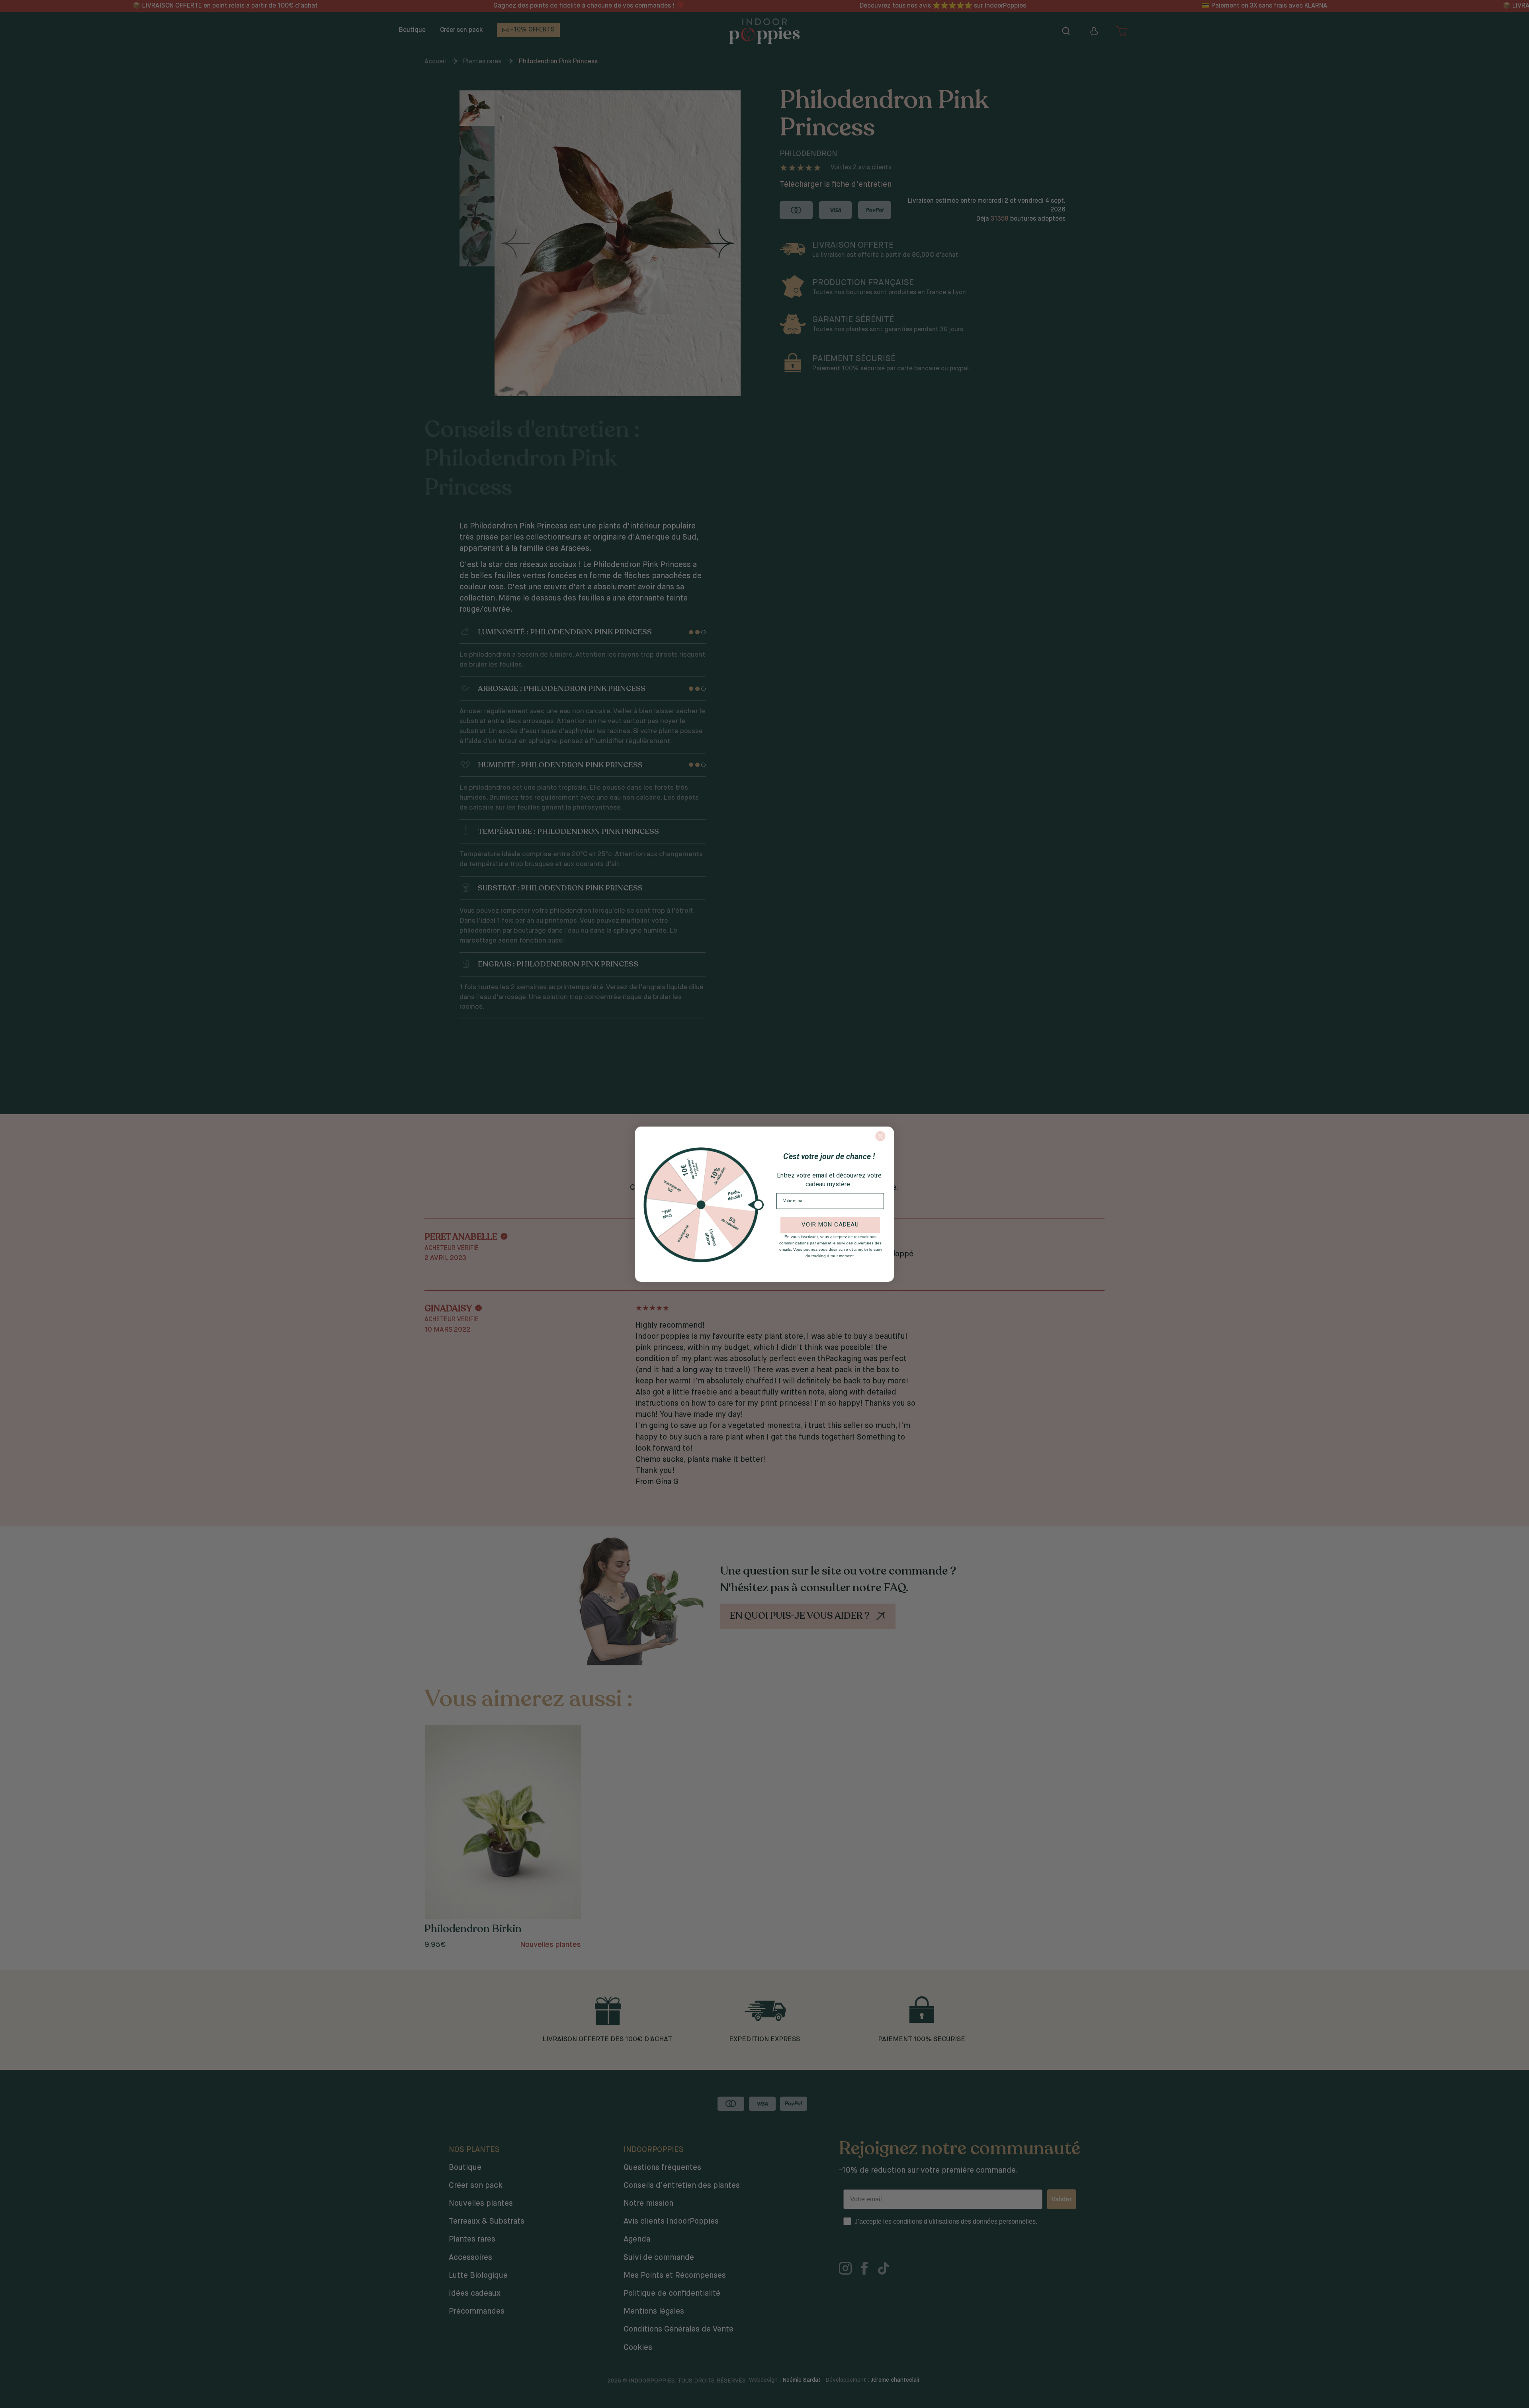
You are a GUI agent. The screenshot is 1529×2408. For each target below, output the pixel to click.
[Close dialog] (880, 1136)
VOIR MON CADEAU (830, 1225)
